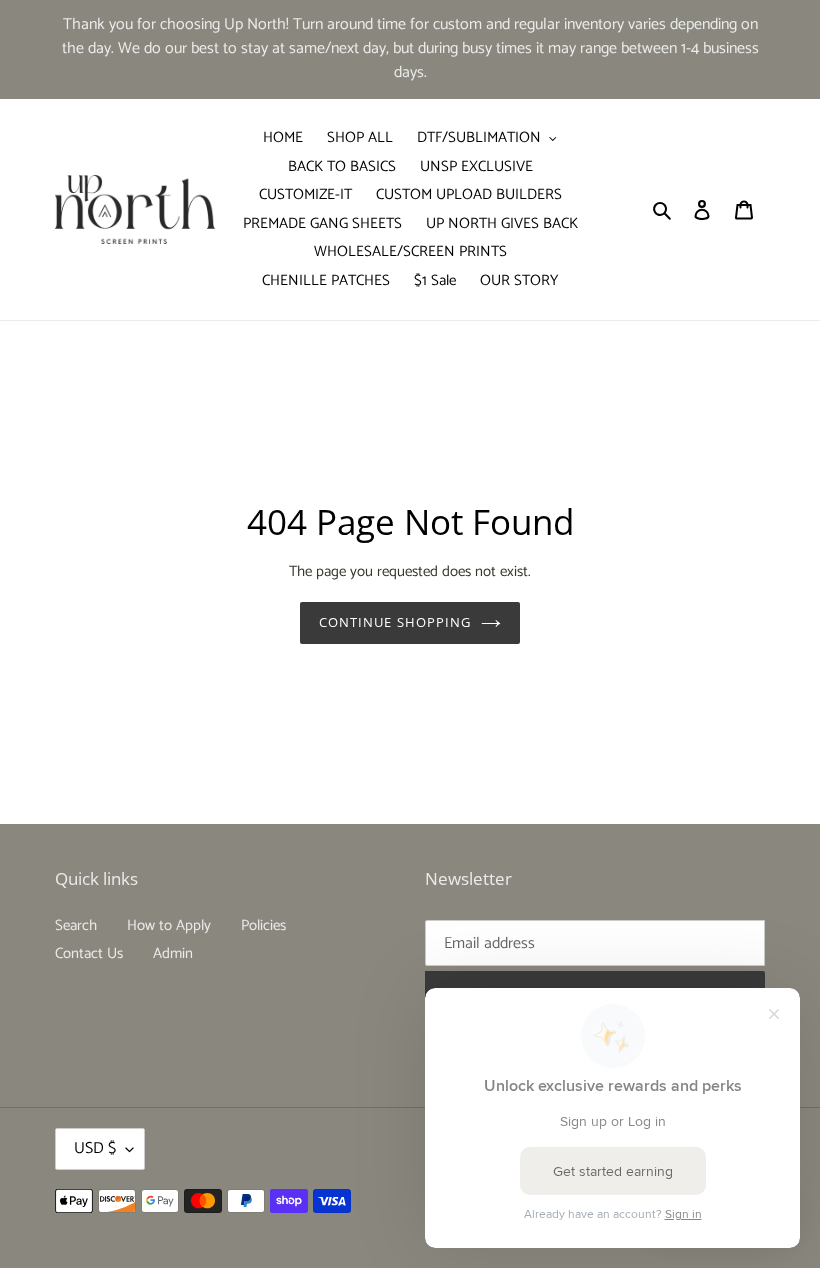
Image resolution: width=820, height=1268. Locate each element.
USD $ (95, 1148)
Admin (173, 953)
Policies (263, 925)
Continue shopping (395, 622)
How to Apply (169, 925)
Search (76, 925)
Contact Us (89, 953)
